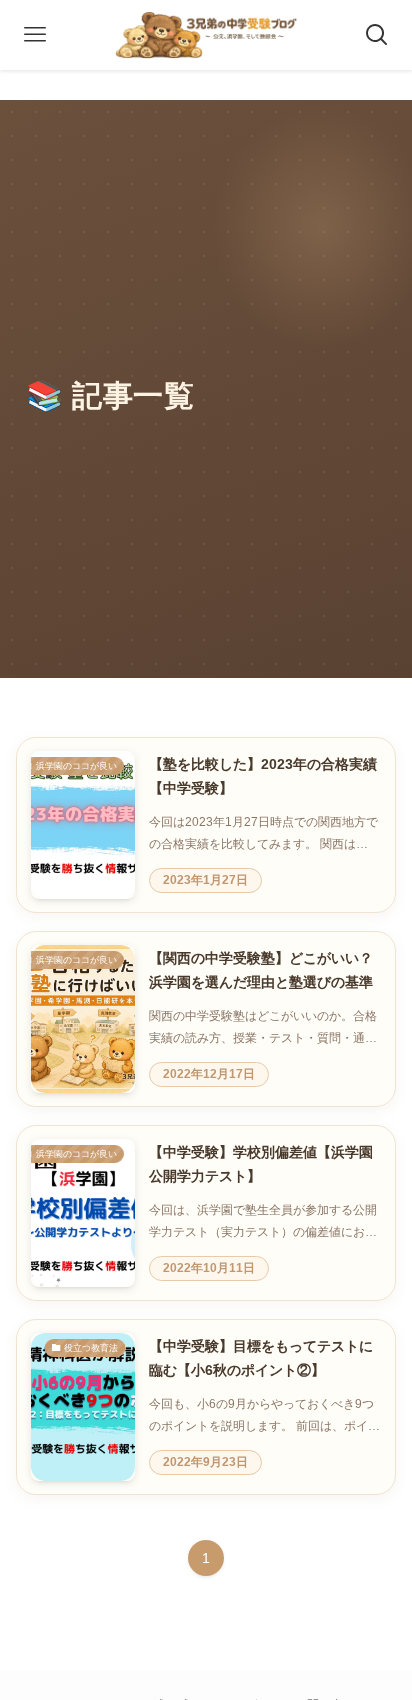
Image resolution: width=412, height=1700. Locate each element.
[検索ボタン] (377, 35)
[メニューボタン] (35, 35)
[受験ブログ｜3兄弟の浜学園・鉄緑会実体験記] (206, 35)
